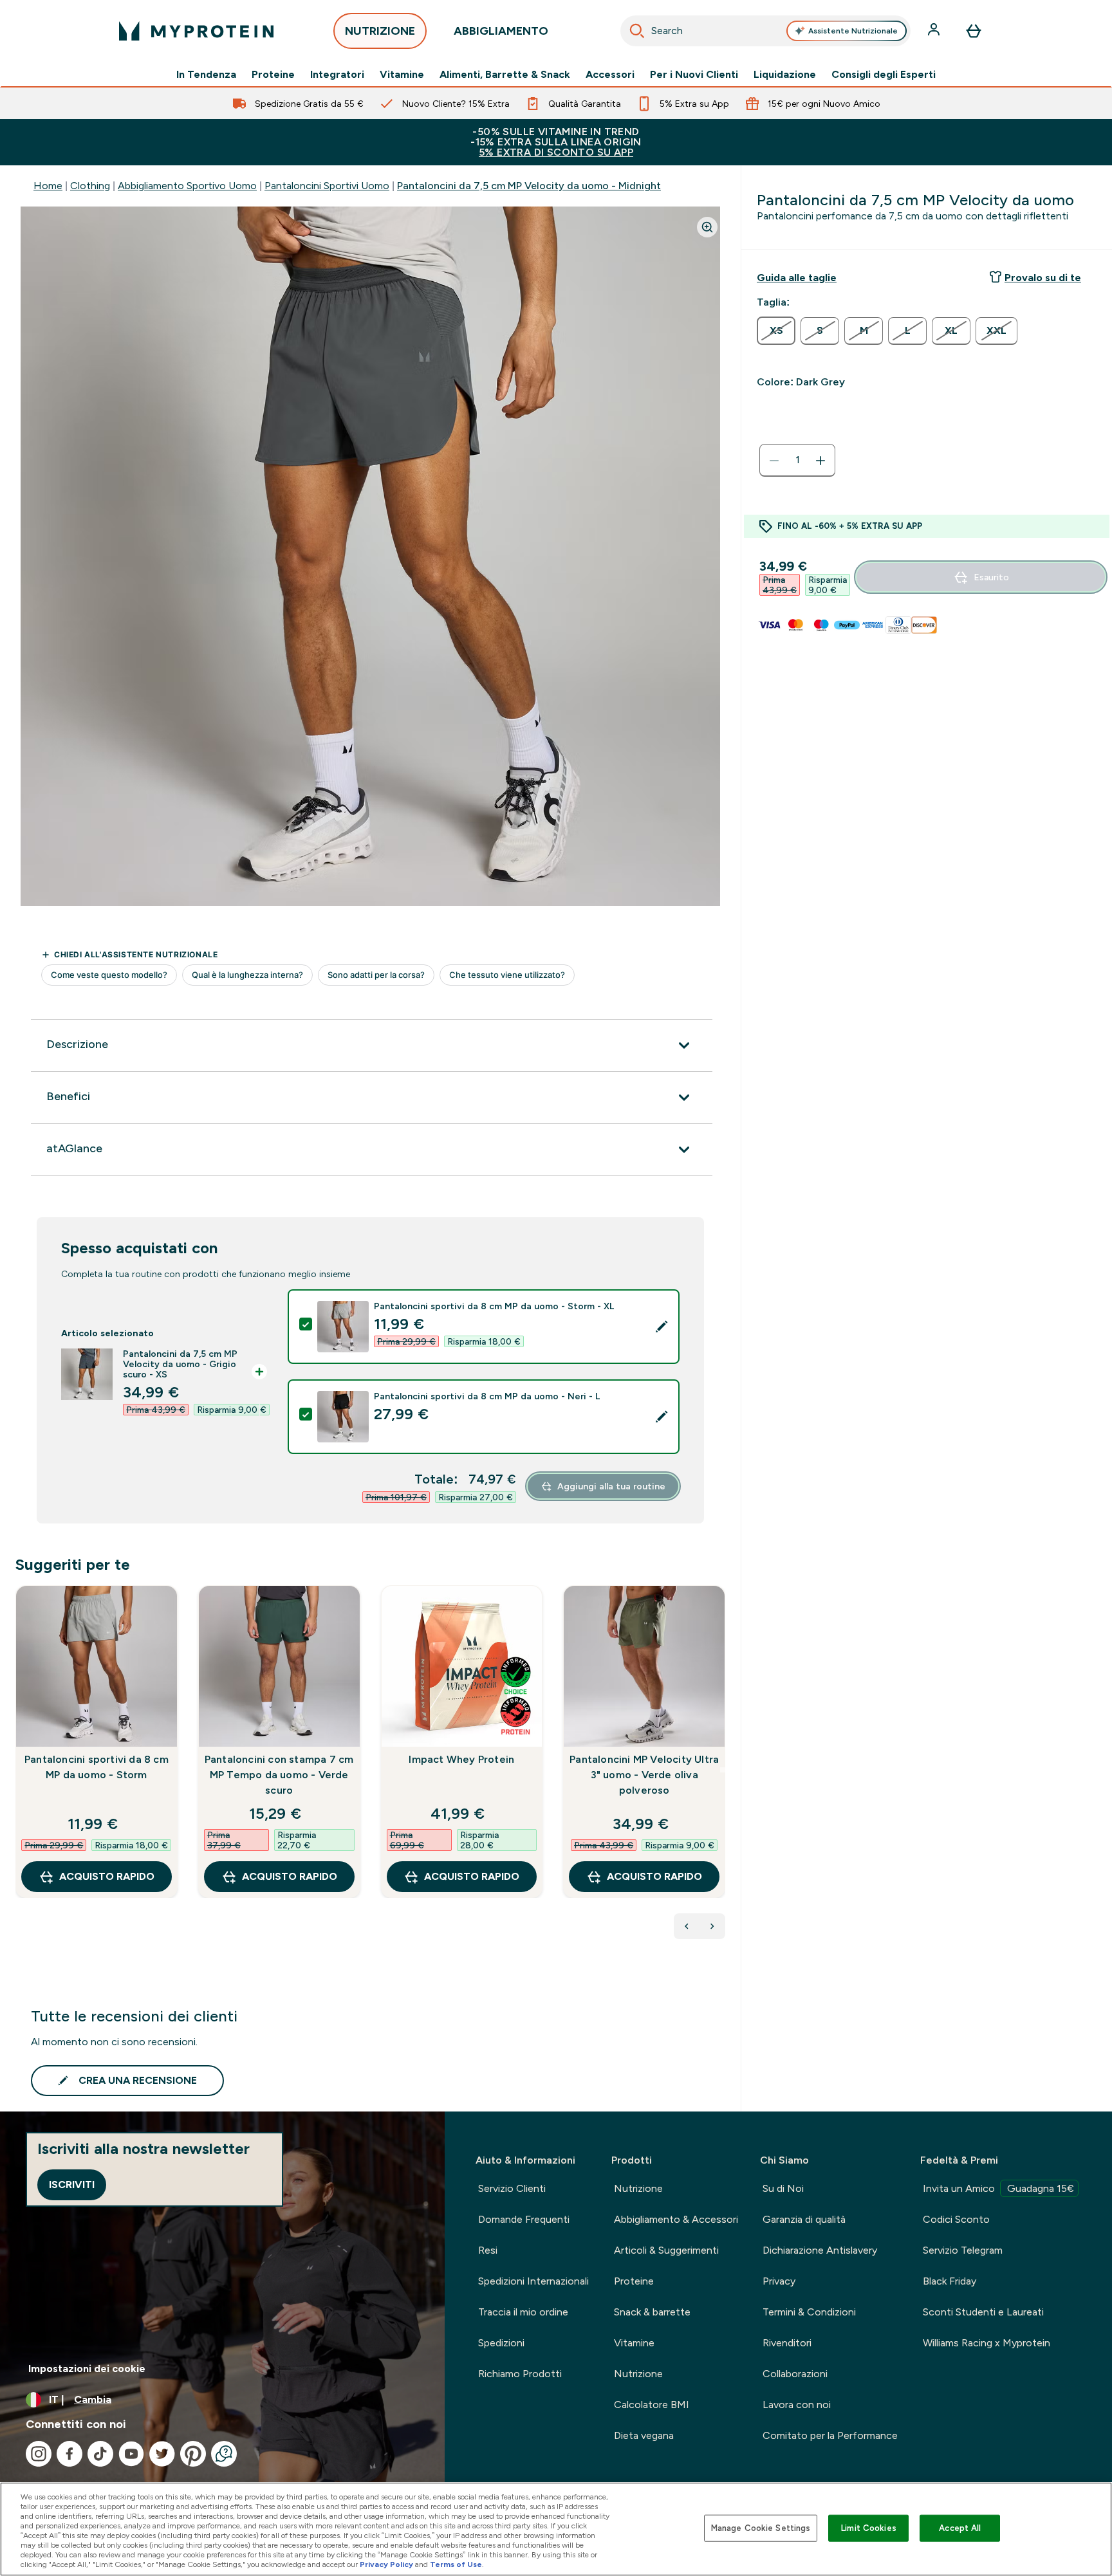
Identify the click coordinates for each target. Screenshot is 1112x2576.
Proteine (273, 75)
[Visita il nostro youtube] (131, 2454)
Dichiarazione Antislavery (820, 2250)
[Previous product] (687, 1926)
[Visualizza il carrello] (974, 31)
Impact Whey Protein (461, 1759)
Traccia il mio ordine (523, 2312)
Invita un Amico (998, 2188)
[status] (797, 461)
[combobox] (765, 31)
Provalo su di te (1043, 278)
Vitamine (402, 75)
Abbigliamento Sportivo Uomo (187, 186)
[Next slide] (723, 1770)
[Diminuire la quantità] (774, 461)
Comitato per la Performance (830, 2435)
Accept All (960, 2528)
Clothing (90, 186)
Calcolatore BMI (652, 2405)
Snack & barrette (652, 2312)
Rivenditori (787, 2343)
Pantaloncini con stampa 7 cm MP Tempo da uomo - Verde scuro (279, 1775)
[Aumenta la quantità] (820, 461)
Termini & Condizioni (809, 2312)
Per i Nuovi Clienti (694, 75)
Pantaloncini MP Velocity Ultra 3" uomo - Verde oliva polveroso (644, 1775)
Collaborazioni (795, 2374)
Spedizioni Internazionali (533, 2281)
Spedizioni (501, 2343)
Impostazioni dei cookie (87, 2369)
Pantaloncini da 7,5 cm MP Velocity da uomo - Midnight (529, 186)
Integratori (337, 75)
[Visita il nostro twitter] (162, 2454)
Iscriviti (72, 2185)
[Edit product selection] (662, 1327)
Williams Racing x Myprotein (987, 2343)
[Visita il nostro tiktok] (100, 2454)
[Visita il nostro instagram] (39, 2454)
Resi (488, 2250)
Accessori (610, 75)
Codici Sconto (956, 2219)
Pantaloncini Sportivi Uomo (327, 186)
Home (48, 186)
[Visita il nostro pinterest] (193, 2454)
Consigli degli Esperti (884, 75)
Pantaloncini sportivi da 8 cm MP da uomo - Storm (97, 1767)
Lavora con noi (797, 2405)
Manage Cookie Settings (761, 2528)
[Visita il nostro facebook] (69, 2454)
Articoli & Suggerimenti (666, 2250)
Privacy (779, 2281)
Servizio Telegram (963, 2250)
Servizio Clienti (512, 2188)
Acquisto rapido (107, 1876)
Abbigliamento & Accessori (676, 2219)
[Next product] (712, 1926)
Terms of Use (456, 2564)
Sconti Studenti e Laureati (983, 2312)
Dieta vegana (644, 2435)
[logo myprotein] (196, 31)
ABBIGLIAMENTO (501, 31)
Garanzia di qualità (804, 2219)
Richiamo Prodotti (520, 2374)
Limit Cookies (869, 2528)
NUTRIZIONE (380, 31)
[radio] (776, 331)
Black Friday (950, 2281)
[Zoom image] (707, 227)
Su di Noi (783, 2188)
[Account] (935, 31)
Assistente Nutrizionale (853, 31)
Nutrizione (638, 2188)
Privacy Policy (386, 2564)
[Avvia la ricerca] (637, 31)
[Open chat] (224, 2454)
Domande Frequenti (524, 2219)
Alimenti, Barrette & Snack (505, 75)
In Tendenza (206, 75)
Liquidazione (785, 75)
